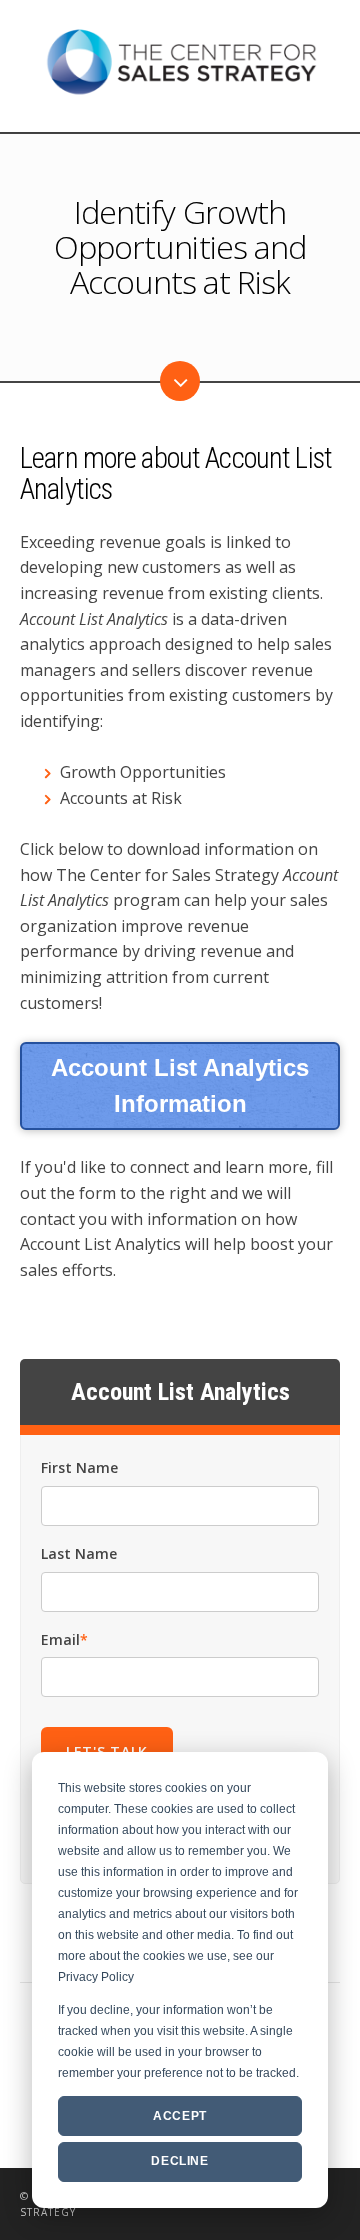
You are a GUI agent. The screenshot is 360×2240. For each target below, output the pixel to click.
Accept (180, 2116)
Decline (179, 2161)
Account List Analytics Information (180, 1085)
